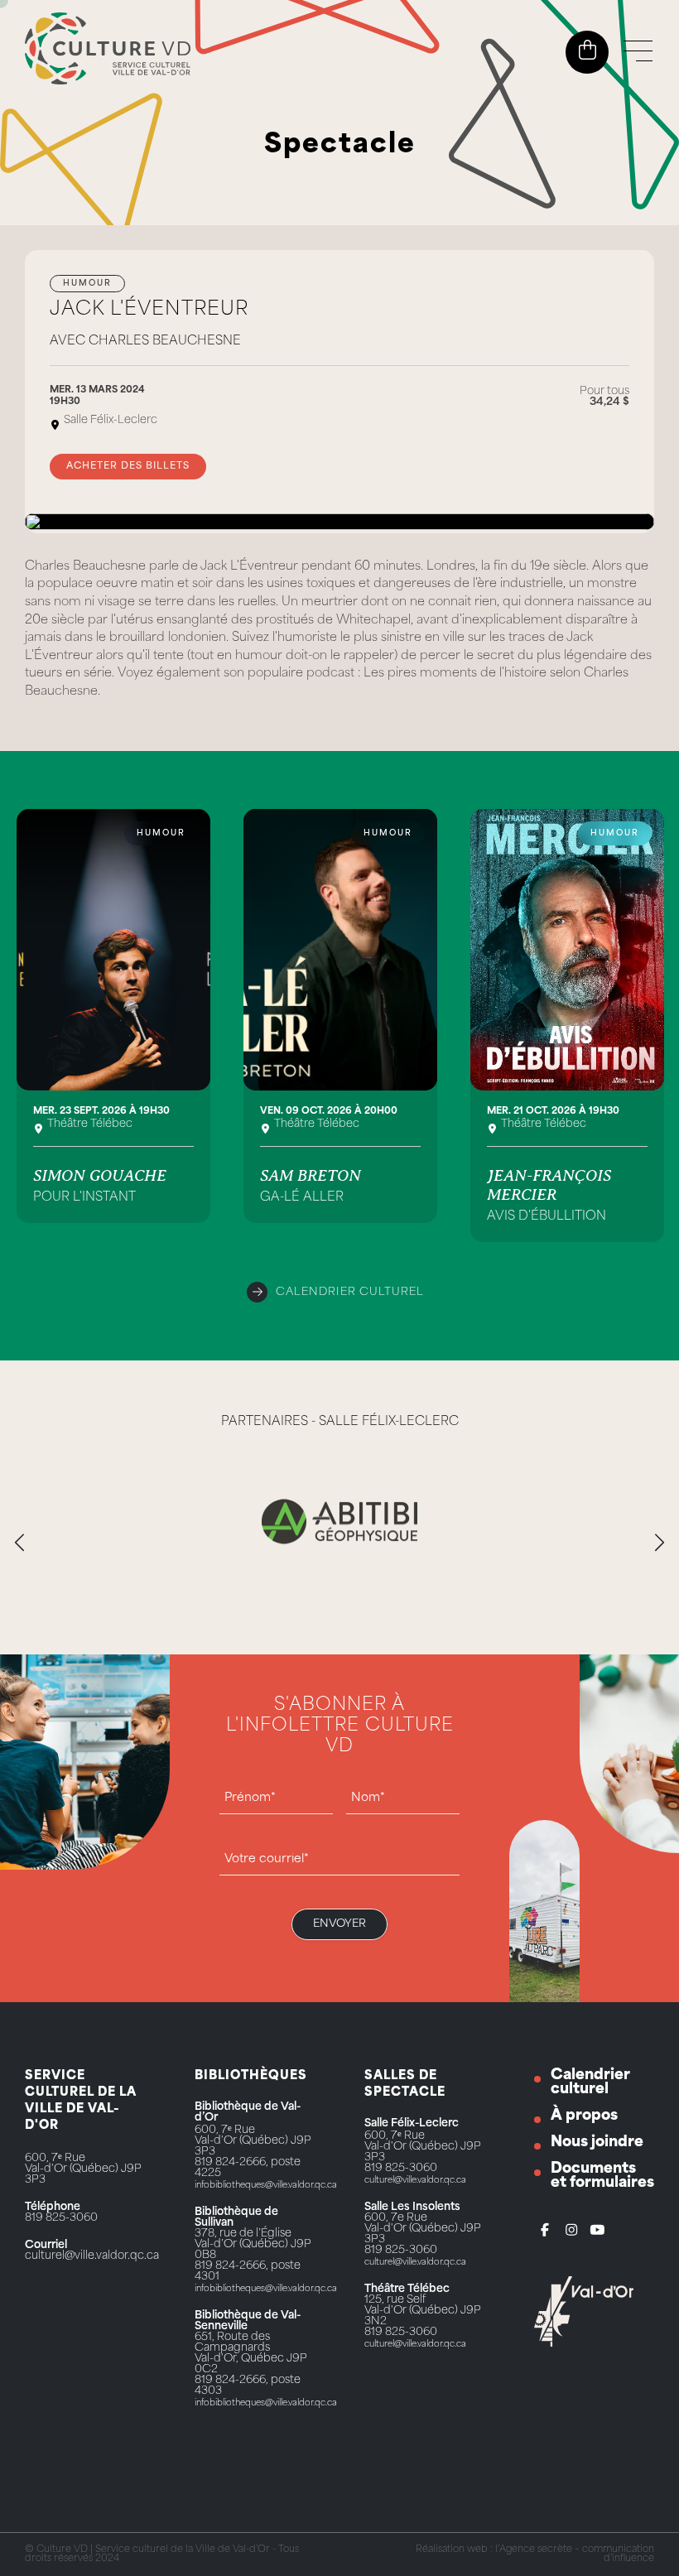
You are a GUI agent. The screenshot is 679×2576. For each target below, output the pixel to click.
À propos (584, 2116)
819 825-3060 (61, 2218)
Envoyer (339, 1924)
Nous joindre (597, 2143)
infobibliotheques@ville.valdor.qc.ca (266, 2186)
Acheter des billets (128, 467)
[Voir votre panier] (588, 51)
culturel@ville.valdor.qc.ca (92, 2256)
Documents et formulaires (602, 2176)
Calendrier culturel (350, 1292)
